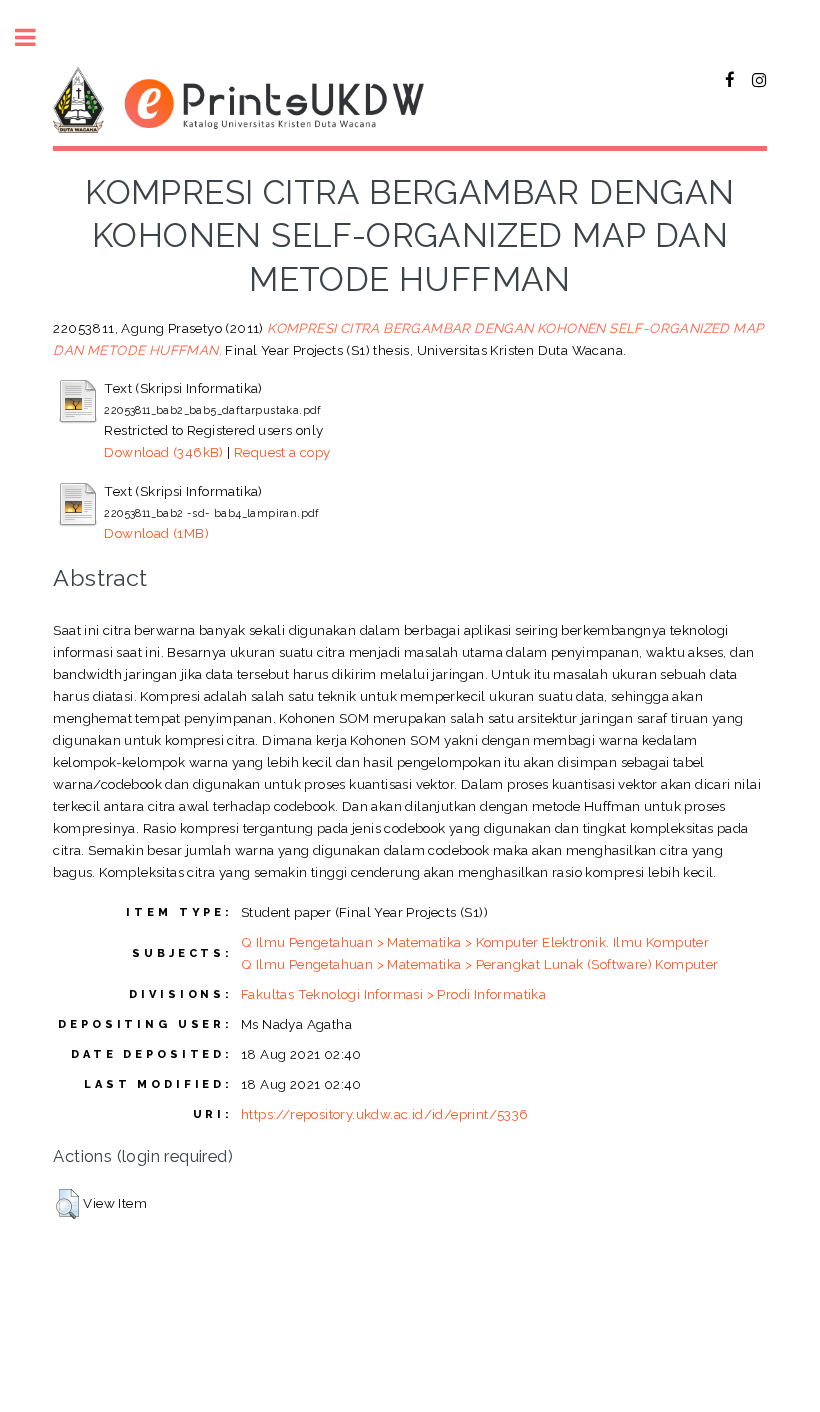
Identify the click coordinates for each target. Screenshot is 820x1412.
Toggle (36, 37)
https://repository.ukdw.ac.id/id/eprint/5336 (385, 1114)
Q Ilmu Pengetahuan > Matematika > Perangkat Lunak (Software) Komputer (480, 964)
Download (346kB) (163, 452)
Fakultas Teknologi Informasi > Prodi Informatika (393, 994)
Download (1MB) (156, 533)
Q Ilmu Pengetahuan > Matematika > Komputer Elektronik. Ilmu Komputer (475, 942)
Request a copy (282, 452)
